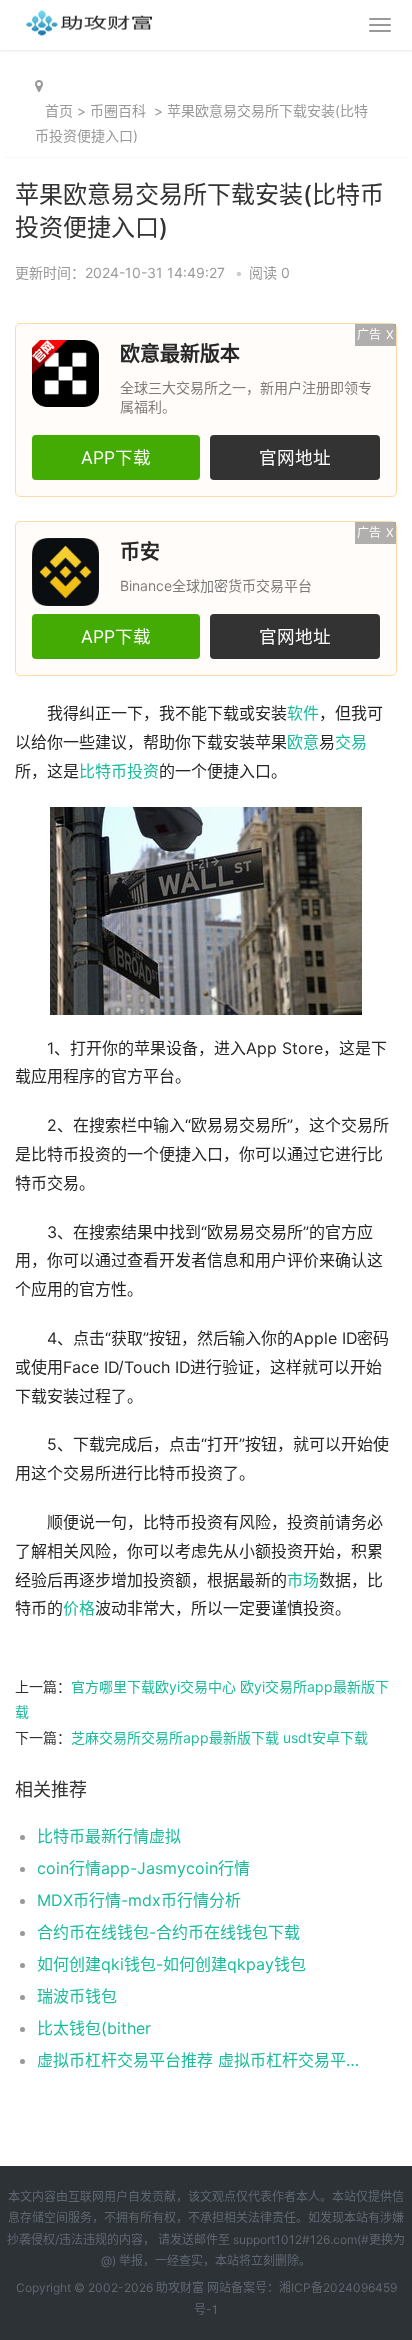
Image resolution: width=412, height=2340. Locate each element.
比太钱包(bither (94, 2028)
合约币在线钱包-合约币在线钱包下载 (168, 1932)
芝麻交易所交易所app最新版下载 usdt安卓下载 (219, 1737)
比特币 (103, 771)
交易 (351, 742)
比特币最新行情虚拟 (109, 1836)
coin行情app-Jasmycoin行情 (143, 1868)
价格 (79, 1608)
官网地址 (295, 457)
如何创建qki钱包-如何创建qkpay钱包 (171, 1964)
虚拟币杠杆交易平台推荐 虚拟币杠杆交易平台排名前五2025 (199, 2060)
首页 (59, 110)
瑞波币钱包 (77, 1996)
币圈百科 (118, 110)
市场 (303, 1580)
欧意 (303, 742)
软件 (303, 713)
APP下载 (116, 457)
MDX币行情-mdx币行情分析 (139, 1900)
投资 (143, 771)
